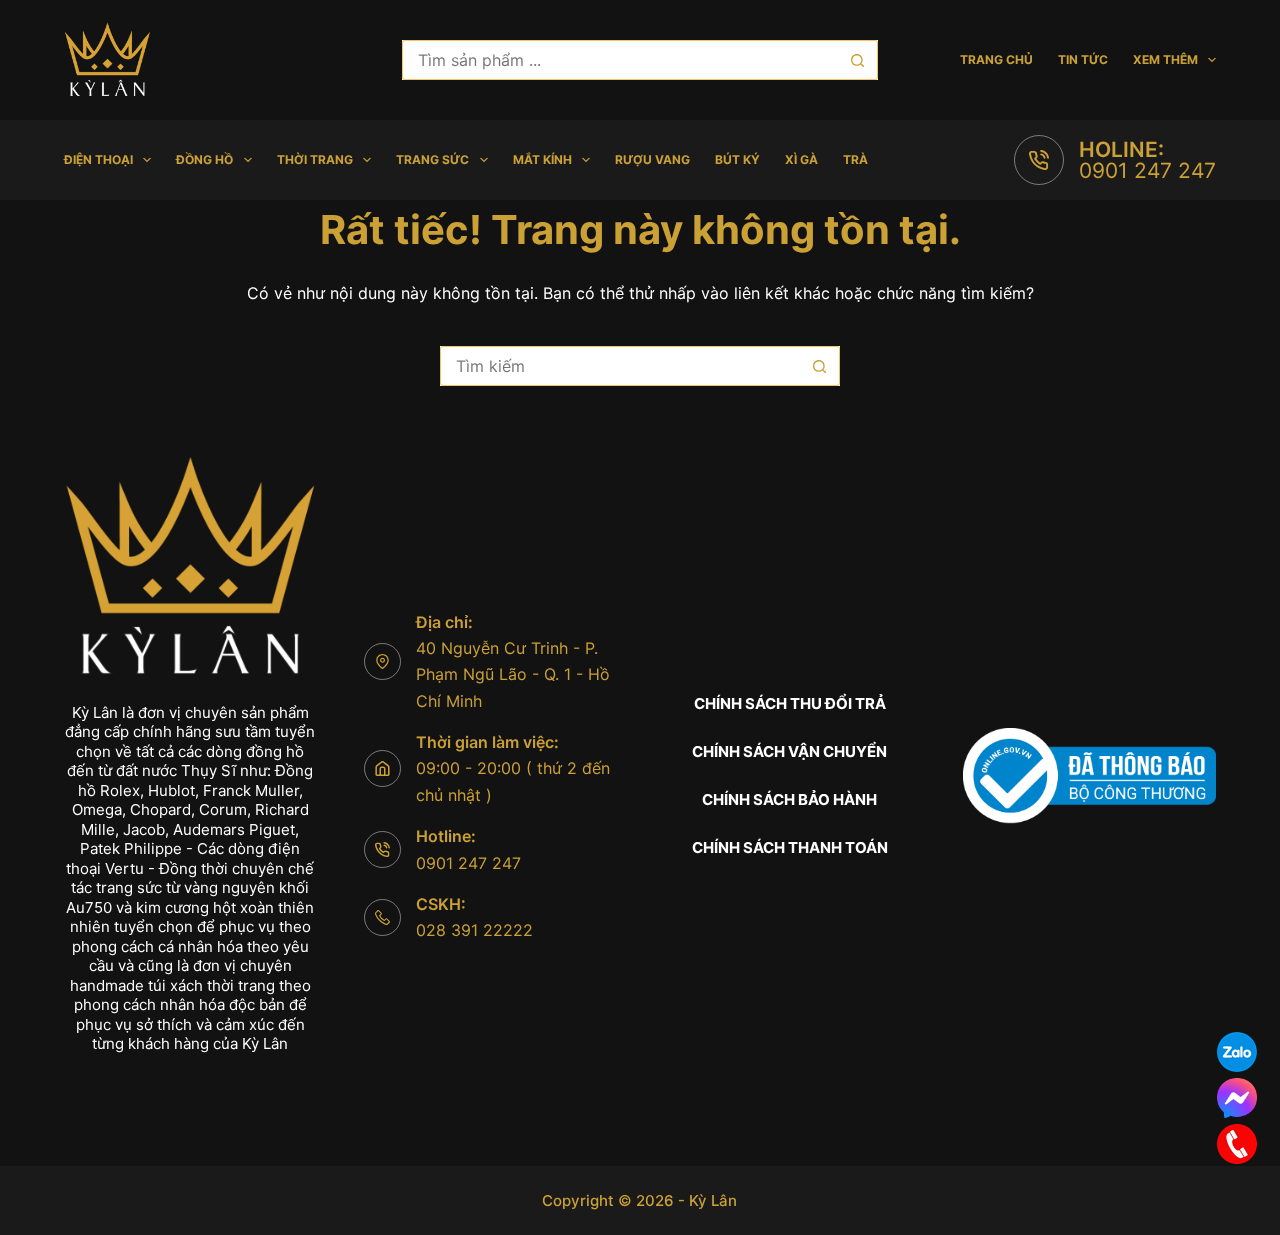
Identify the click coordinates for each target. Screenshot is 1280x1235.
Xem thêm (1165, 59)
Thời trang (315, 159)
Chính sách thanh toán (790, 847)
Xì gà (801, 159)
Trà (855, 159)
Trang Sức (432, 159)
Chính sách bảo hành (789, 799)
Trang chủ (996, 59)
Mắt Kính (542, 159)
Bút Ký (737, 159)
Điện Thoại (98, 159)
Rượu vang (652, 159)
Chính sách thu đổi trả (790, 703)
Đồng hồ (204, 159)
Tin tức (1083, 59)
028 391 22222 (474, 930)
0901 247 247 (1147, 170)
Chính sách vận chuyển (789, 751)
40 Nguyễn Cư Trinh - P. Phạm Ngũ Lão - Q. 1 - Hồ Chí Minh (513, 674)
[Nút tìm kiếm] (858, 60)
